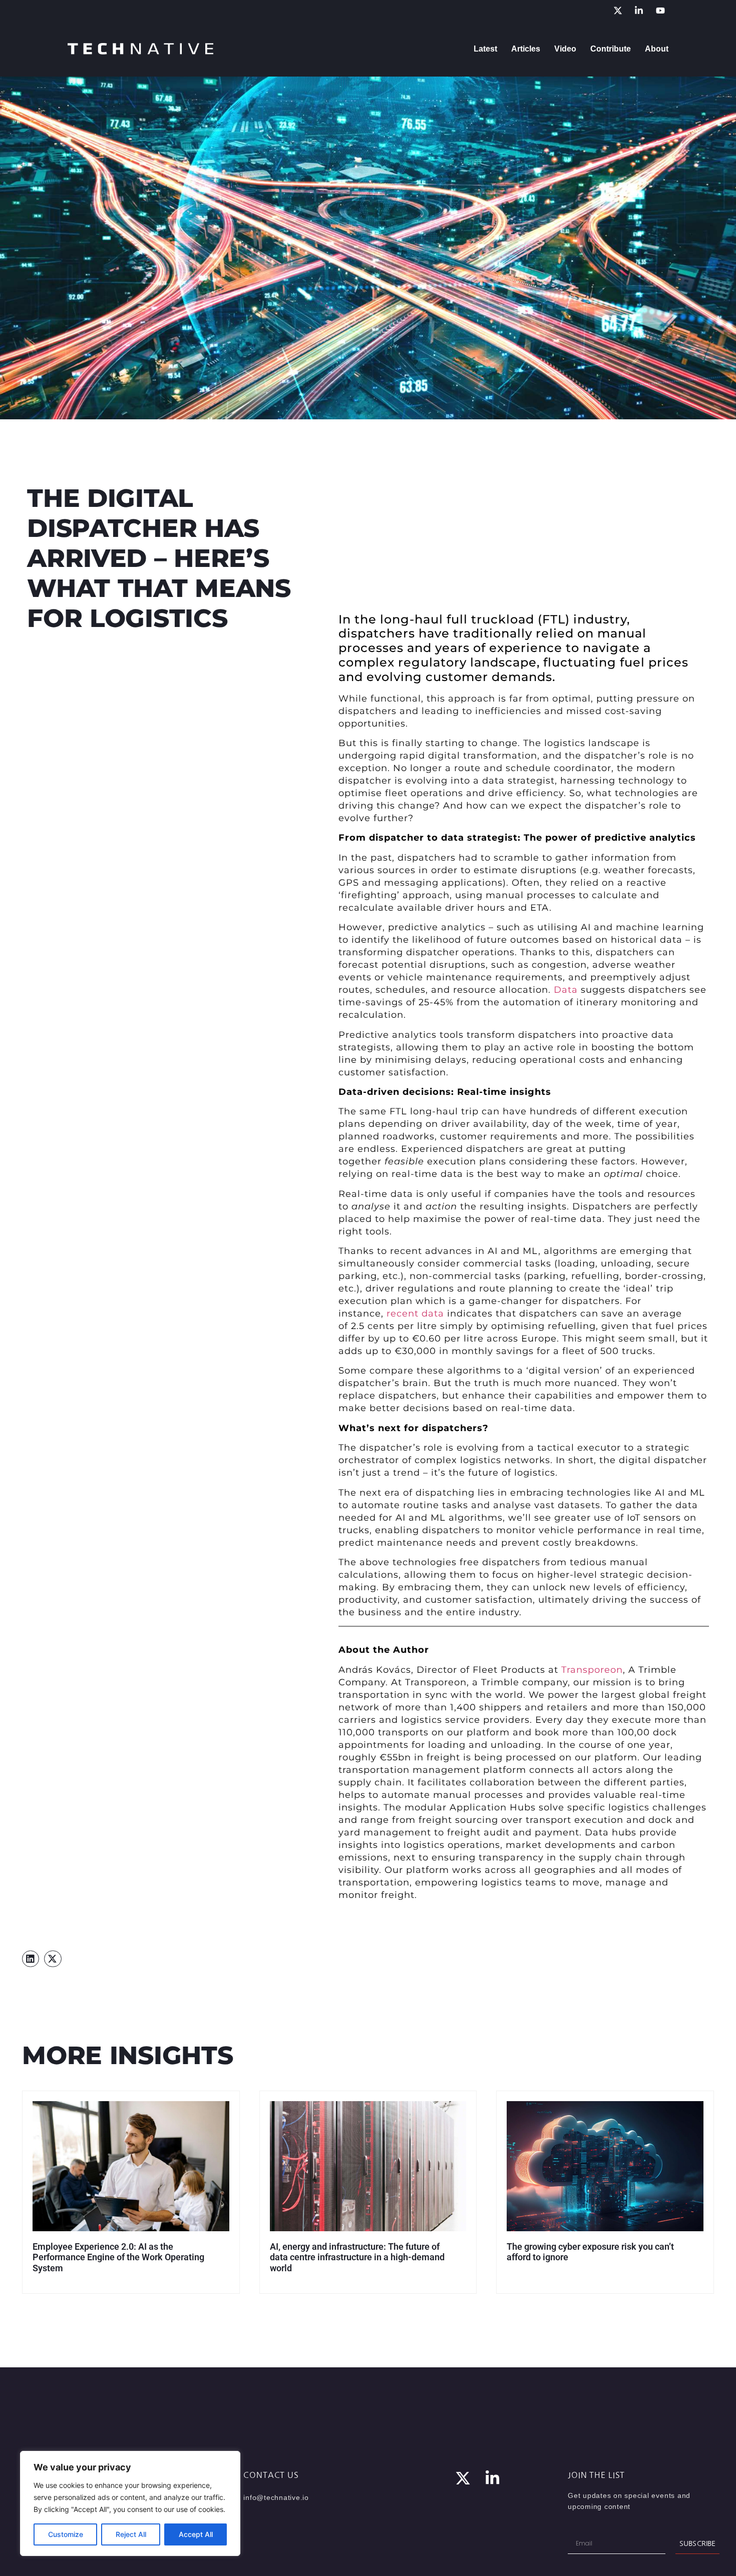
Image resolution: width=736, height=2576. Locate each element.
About (657, 49)
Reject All (131, 2534)
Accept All (196, 2534)
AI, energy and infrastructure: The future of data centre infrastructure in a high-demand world (357, 2257)
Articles (526, 49)
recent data (415, 1314)
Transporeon (592, 1670)
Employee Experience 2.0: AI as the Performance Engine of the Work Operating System (118, 2257)
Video (565, 49)
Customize (66, 2534)
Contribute (611, 49)
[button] (31, 1959)
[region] (130, 2503)
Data (566, 990)
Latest (485, 49)
